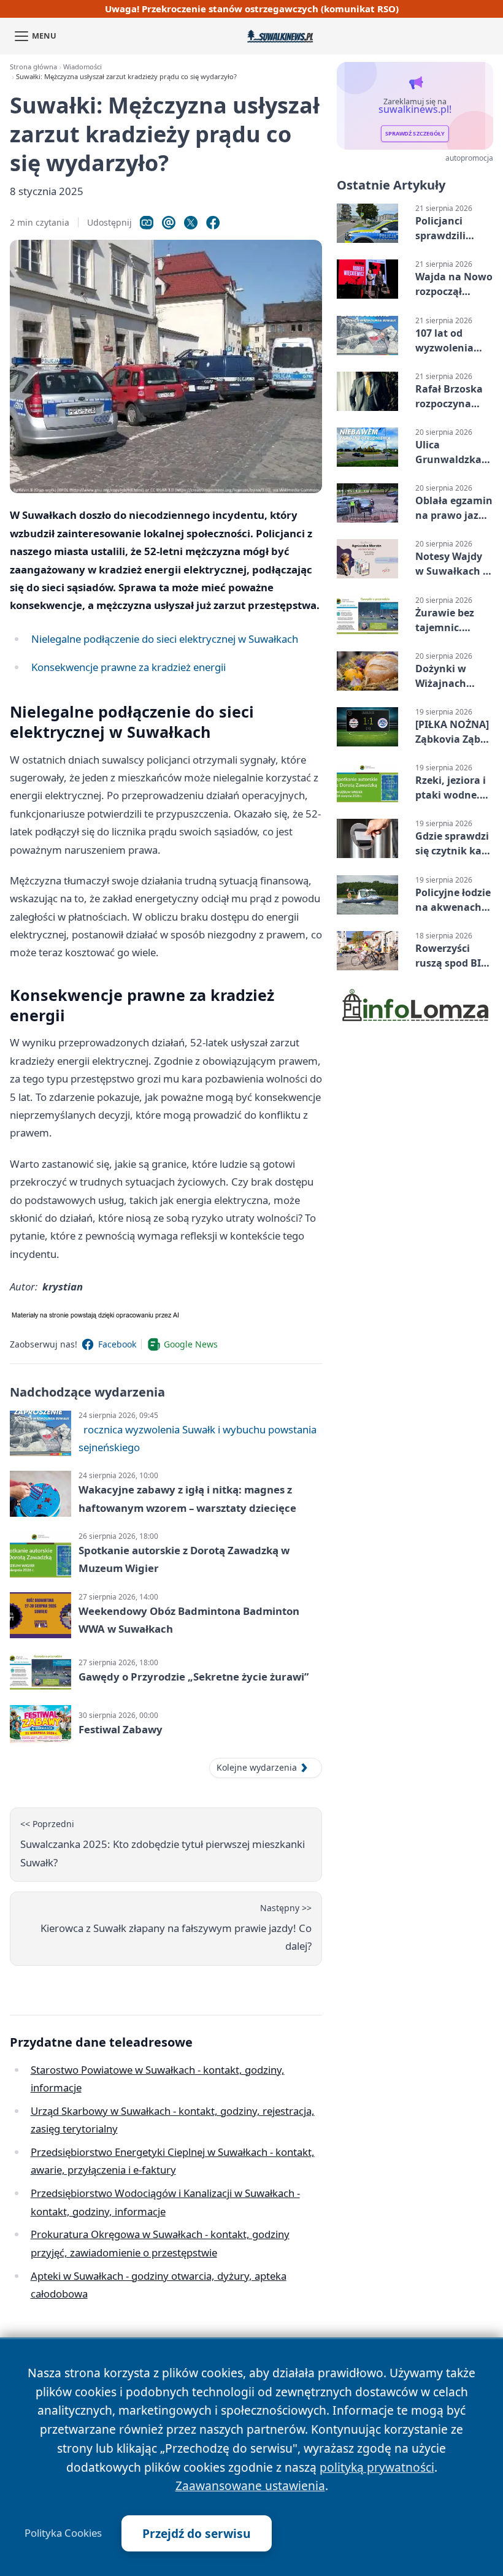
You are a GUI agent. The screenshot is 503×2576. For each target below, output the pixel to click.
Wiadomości (83, 67)
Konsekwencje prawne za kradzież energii (129, 667)
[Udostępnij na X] (191, 223)
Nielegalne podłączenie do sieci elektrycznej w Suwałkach (165, 639)
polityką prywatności (377, 2467)
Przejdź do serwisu (197, 2533)
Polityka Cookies (63, 2533)
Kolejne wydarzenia (257, 1767)
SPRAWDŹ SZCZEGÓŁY (415, 134)
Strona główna (33, 67)
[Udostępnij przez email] (169, 223)
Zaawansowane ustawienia (250, 2486)
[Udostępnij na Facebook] (213, 223)
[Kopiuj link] (147, 223)
